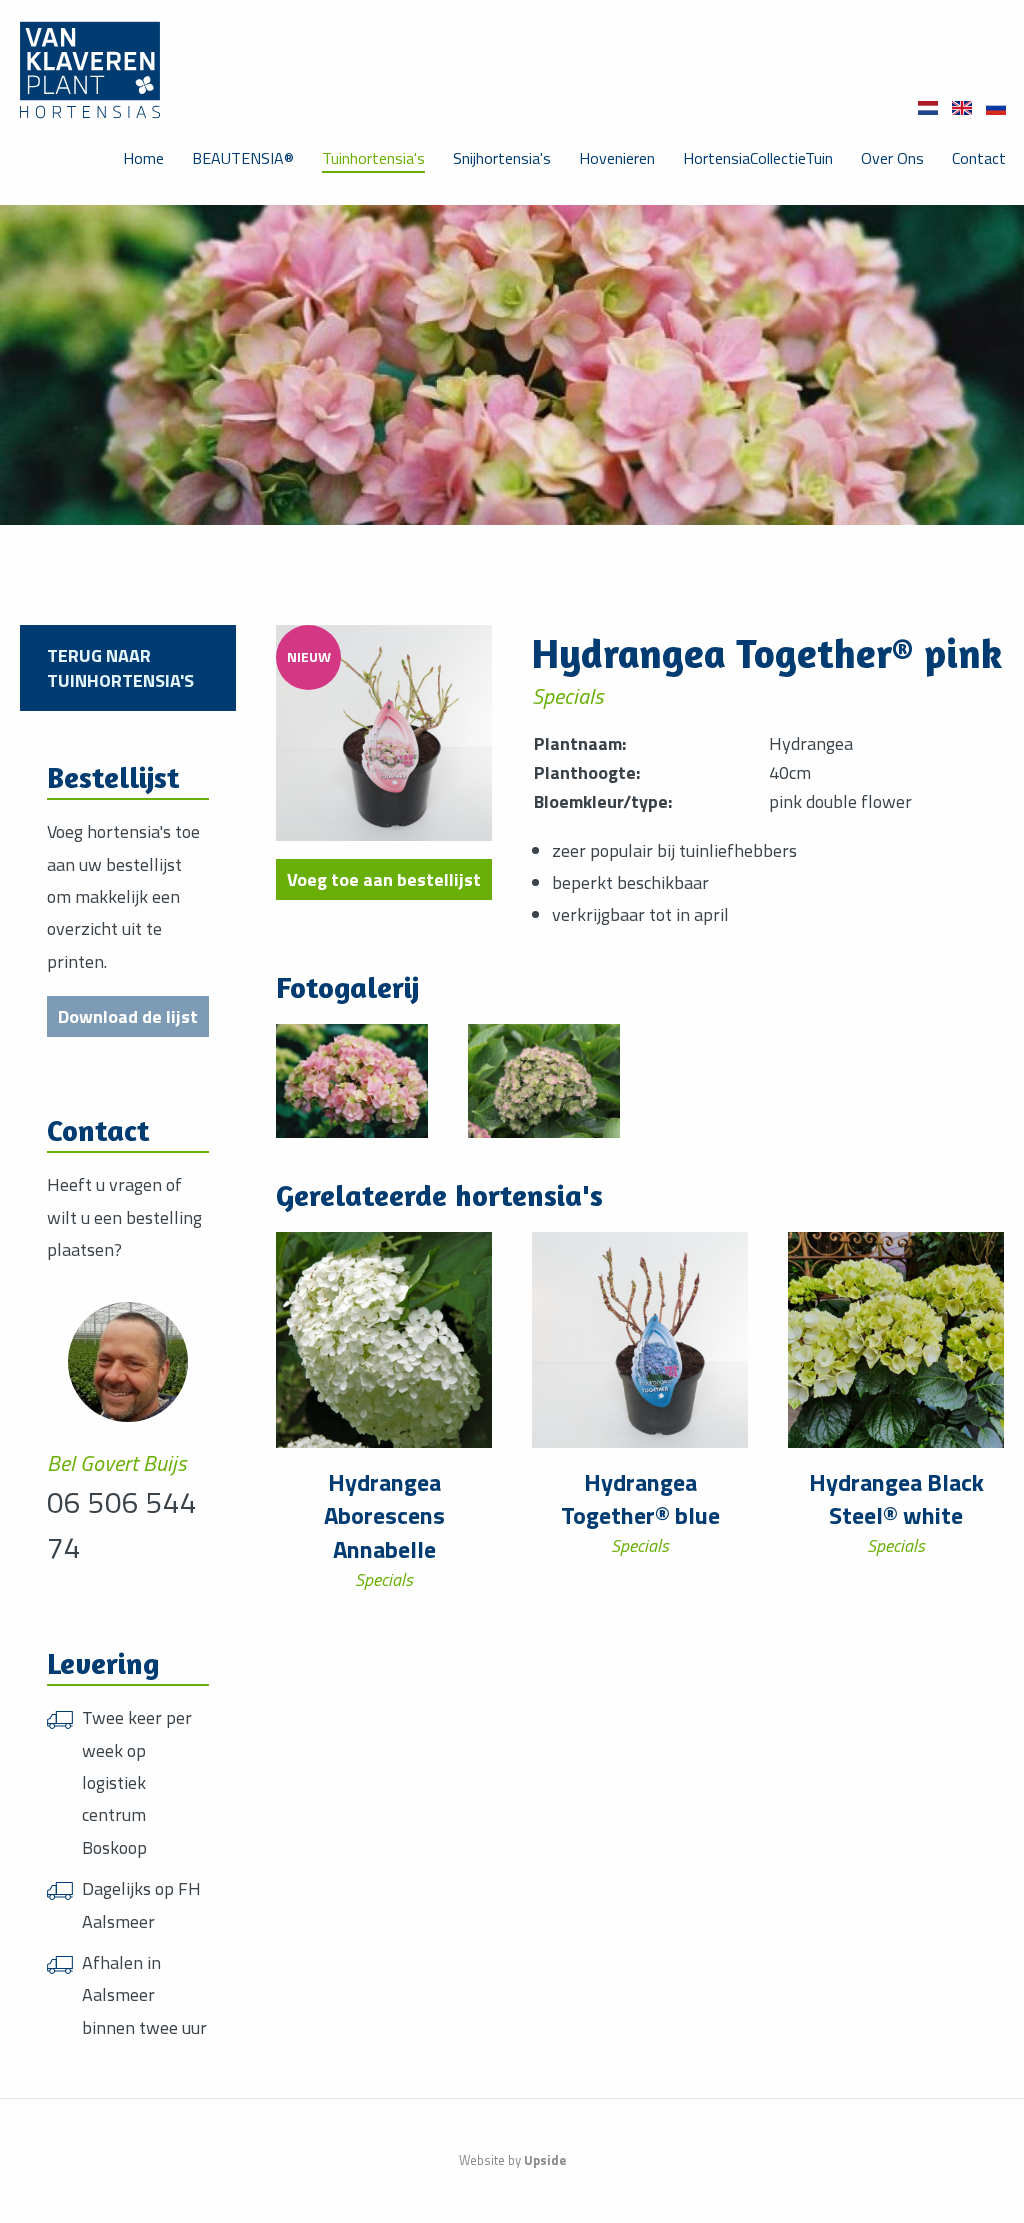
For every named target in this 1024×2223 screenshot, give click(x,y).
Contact (979, 158)
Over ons (892, 158)
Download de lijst (128, 1016)
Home (143, 158)
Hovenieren (617, 158)
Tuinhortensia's (373, 158)
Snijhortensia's (502, 158)
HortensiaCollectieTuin (758, 158)
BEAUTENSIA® (243, 158)
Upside (545, 2160)
